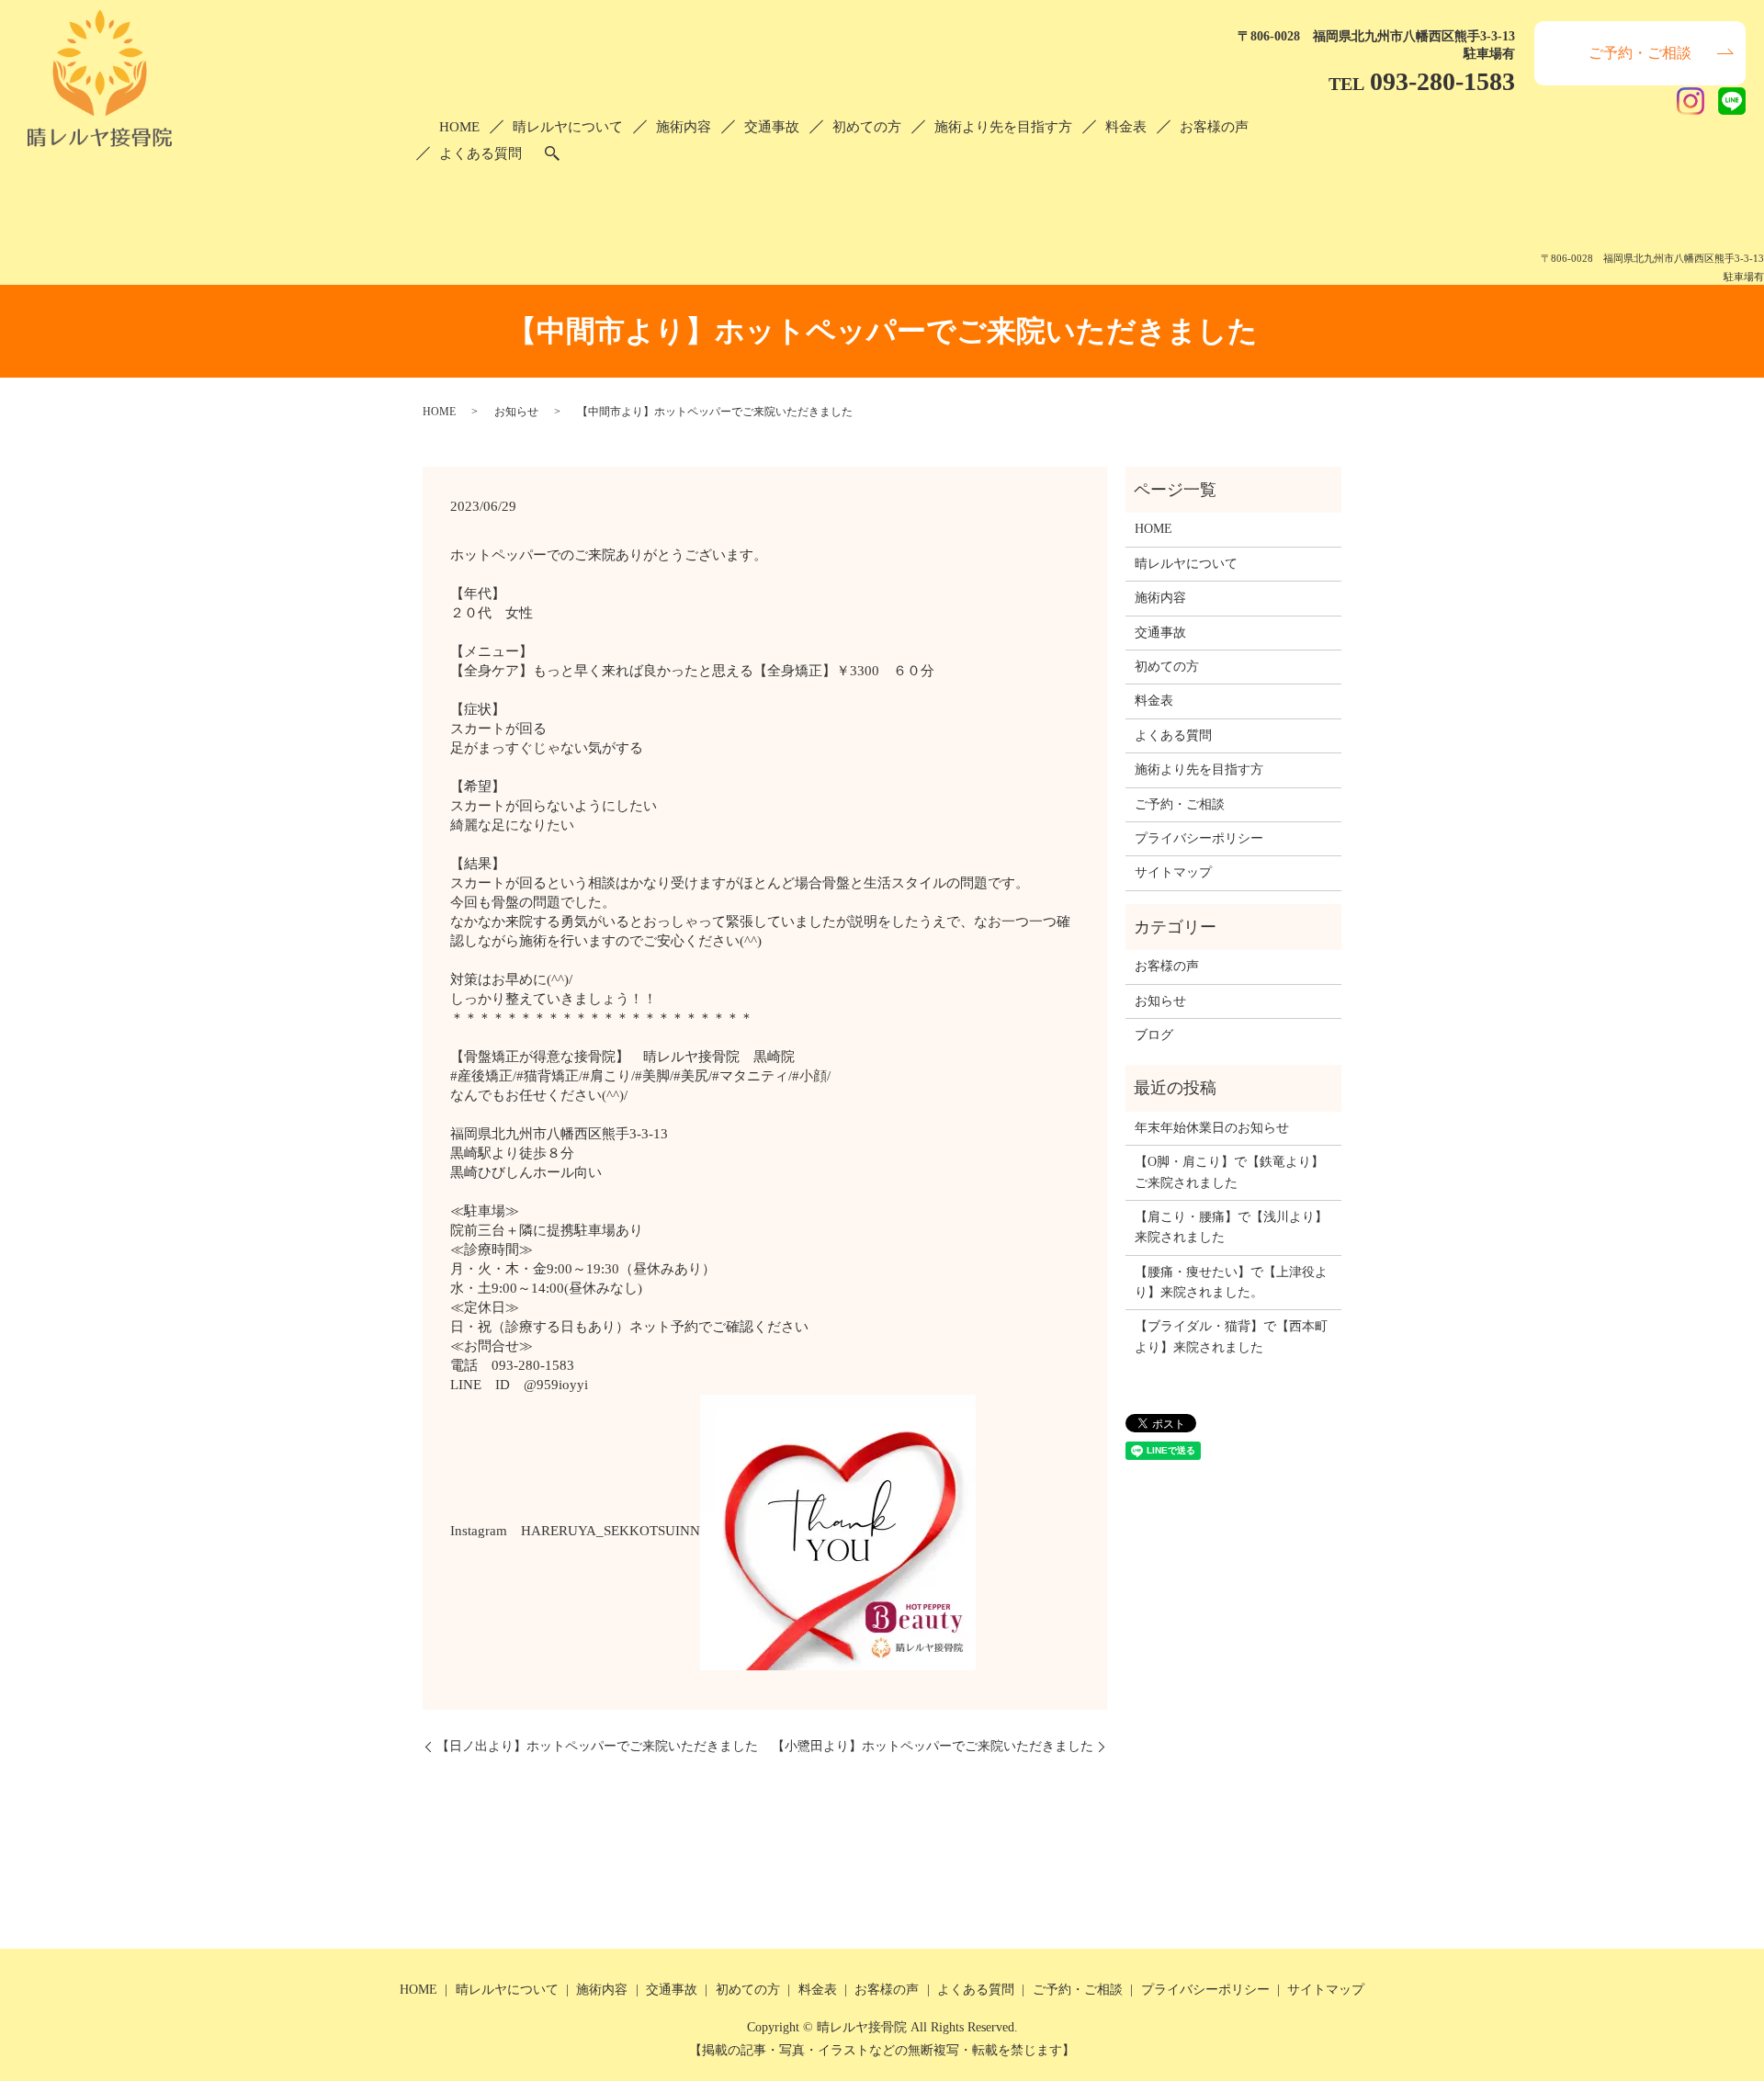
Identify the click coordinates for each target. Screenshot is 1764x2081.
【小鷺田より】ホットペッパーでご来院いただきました (933, 1746)
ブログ (1154, 1035)
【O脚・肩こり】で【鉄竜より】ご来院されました (1229, 1172)
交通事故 (772, 127)
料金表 (1126, 127)
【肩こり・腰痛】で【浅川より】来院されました (1231, 1227)
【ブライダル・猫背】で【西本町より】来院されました (1231, 1336)
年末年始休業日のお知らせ (1212, 1128)
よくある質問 (481, 153)
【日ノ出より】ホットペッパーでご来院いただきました (597, 1746)
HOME (459, 127)
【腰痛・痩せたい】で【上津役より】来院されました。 (1231, 1282)
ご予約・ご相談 (1640, 53)
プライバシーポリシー (1199, 838)
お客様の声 (1214, 127)
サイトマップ (1173, 872)
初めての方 (867, 127)
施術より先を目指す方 (1003, 127)
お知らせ (516, 412)
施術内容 (684, 127)
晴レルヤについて (568, 127)
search (552, 153)
